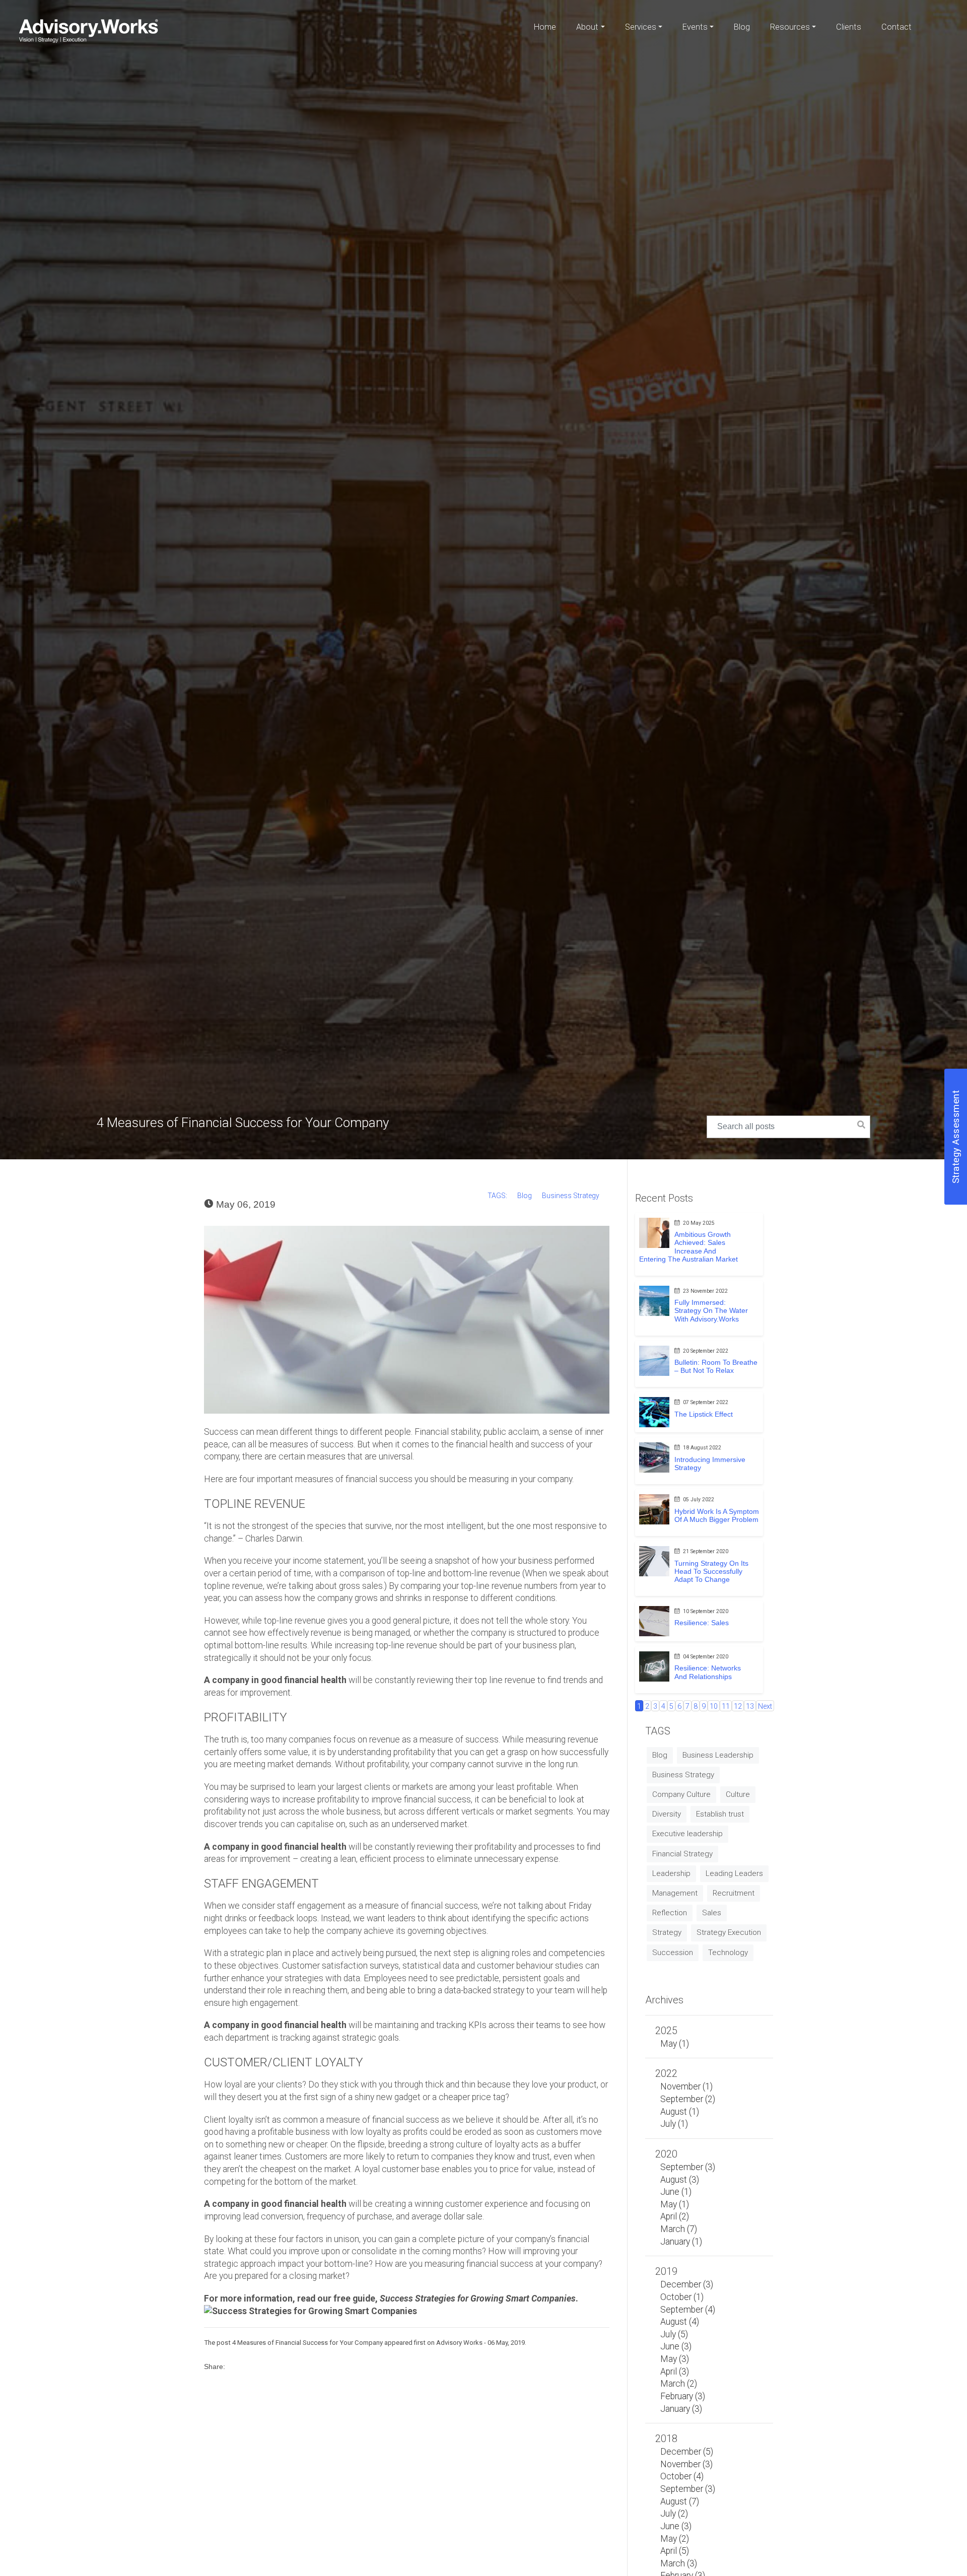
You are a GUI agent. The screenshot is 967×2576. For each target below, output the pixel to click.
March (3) (679, 2563)
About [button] (587, 27)
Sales (712, 1913)
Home (545, 27)
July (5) (674, 2334)
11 (726, 1707)
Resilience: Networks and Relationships (708, 1672)
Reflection (670, 1913)
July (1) (674, 2124)
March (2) (679, 2384)
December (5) (687, 2452)
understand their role (243, 1990)
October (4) (682, 2476)
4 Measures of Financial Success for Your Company (307, 2343)
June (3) (676, 2346)
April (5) (675, 2551)
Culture (738, 1794)
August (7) (680, 2501)
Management (675, 1893)
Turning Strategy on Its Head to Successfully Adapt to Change (711, 1571)
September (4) (688, 2310)
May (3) (675, 2359)
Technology (728, 1953)
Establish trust (720, 1814)
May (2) (675, 2539)
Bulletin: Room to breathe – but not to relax (716, 1366)
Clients (849, 27)
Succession (673, 1953)
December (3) (687, 2284)
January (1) (681, 2242)
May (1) (675, 2044)
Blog (742, 27)
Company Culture (681, 1794)
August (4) (680, 2322)
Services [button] (641, 27)
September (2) (688, 2099)
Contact (896, 27)
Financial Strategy (682, 1854)
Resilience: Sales (702, 1623)
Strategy (667, 1932)
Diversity (667, 1814)
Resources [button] (790, 27)
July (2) (674, 2514)
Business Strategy (571, 1196)
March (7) (679, 2229)
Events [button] (695, 27)
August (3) (680, 2180)
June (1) (676, 2192)
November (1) (686, 2086)
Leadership (671, 1873)
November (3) (686, 2464)
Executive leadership (687, 1834)
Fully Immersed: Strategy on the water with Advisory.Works (711, 1310)
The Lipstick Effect (704, 1414)
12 (738, 1707)
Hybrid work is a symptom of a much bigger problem (717, 1515)
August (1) (680, 2112)
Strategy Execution (729, 1932)
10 (714, 1707)
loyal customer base (401, 2169)
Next (765, 1707)
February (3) (683, 2396)
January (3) (681, 2409)
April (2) (675, 2216)
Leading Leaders (734, 1873)
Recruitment (734, 1893)
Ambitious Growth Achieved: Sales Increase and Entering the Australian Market (688, 1246)
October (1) (682, 2297)
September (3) (688, 2167)
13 (750, 1707)
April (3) (675, 2372)
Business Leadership (718, 1755)
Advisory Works (459, 2343)
